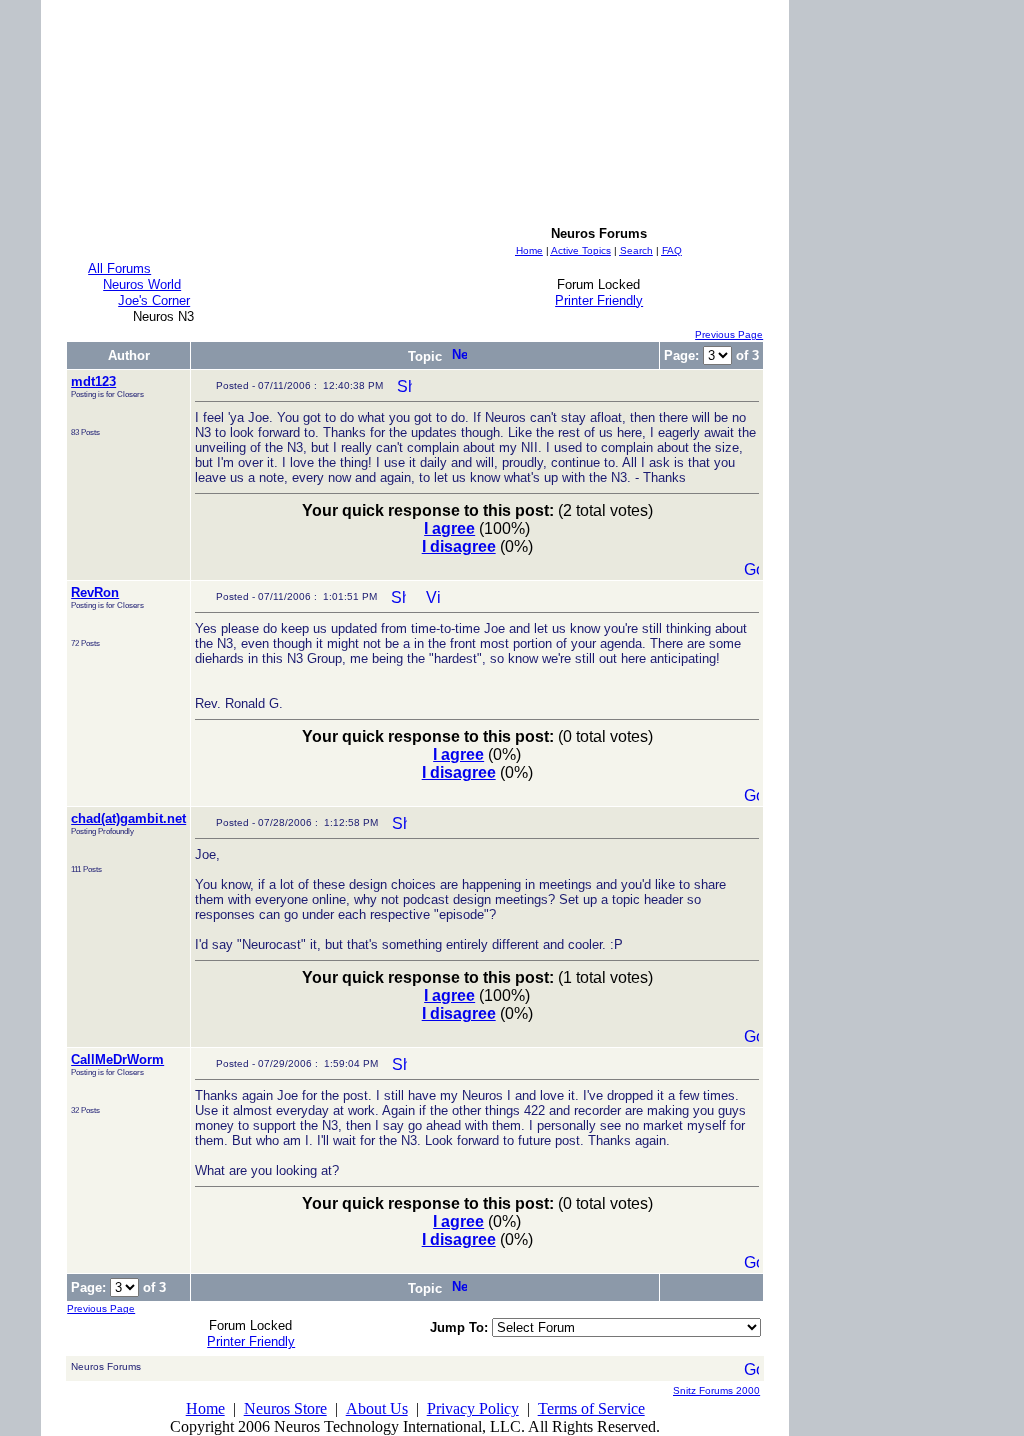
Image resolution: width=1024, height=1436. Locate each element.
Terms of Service (591, 1408)
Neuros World (142, 284)
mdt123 (93, 381)
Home (205, 1408)
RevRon (95, 592)
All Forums (119, 268)
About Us (377, 1408)
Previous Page (729, 334)
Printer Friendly (599, 300)
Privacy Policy (473, 1408)
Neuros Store (285, 1408)
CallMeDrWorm (117, 1059)
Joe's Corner (154, 300)
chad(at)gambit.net (128, 818)
